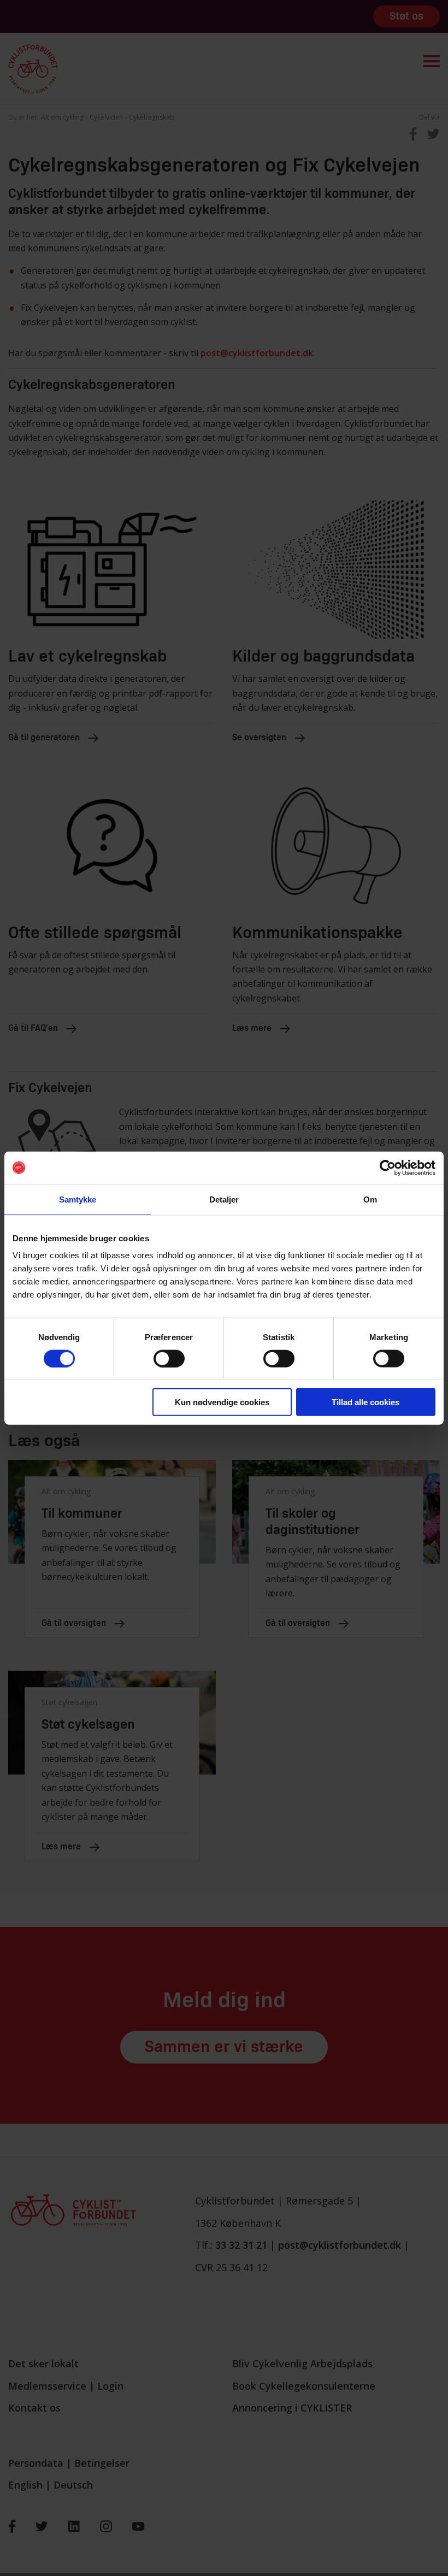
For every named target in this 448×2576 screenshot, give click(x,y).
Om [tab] (370, 1199)
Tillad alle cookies (366, 1402)
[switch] (169, 1358)
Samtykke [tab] (78, 1199)
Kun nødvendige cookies (222, 1402)
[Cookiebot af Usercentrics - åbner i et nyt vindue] (388, 1168)
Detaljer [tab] (224, 1199)
